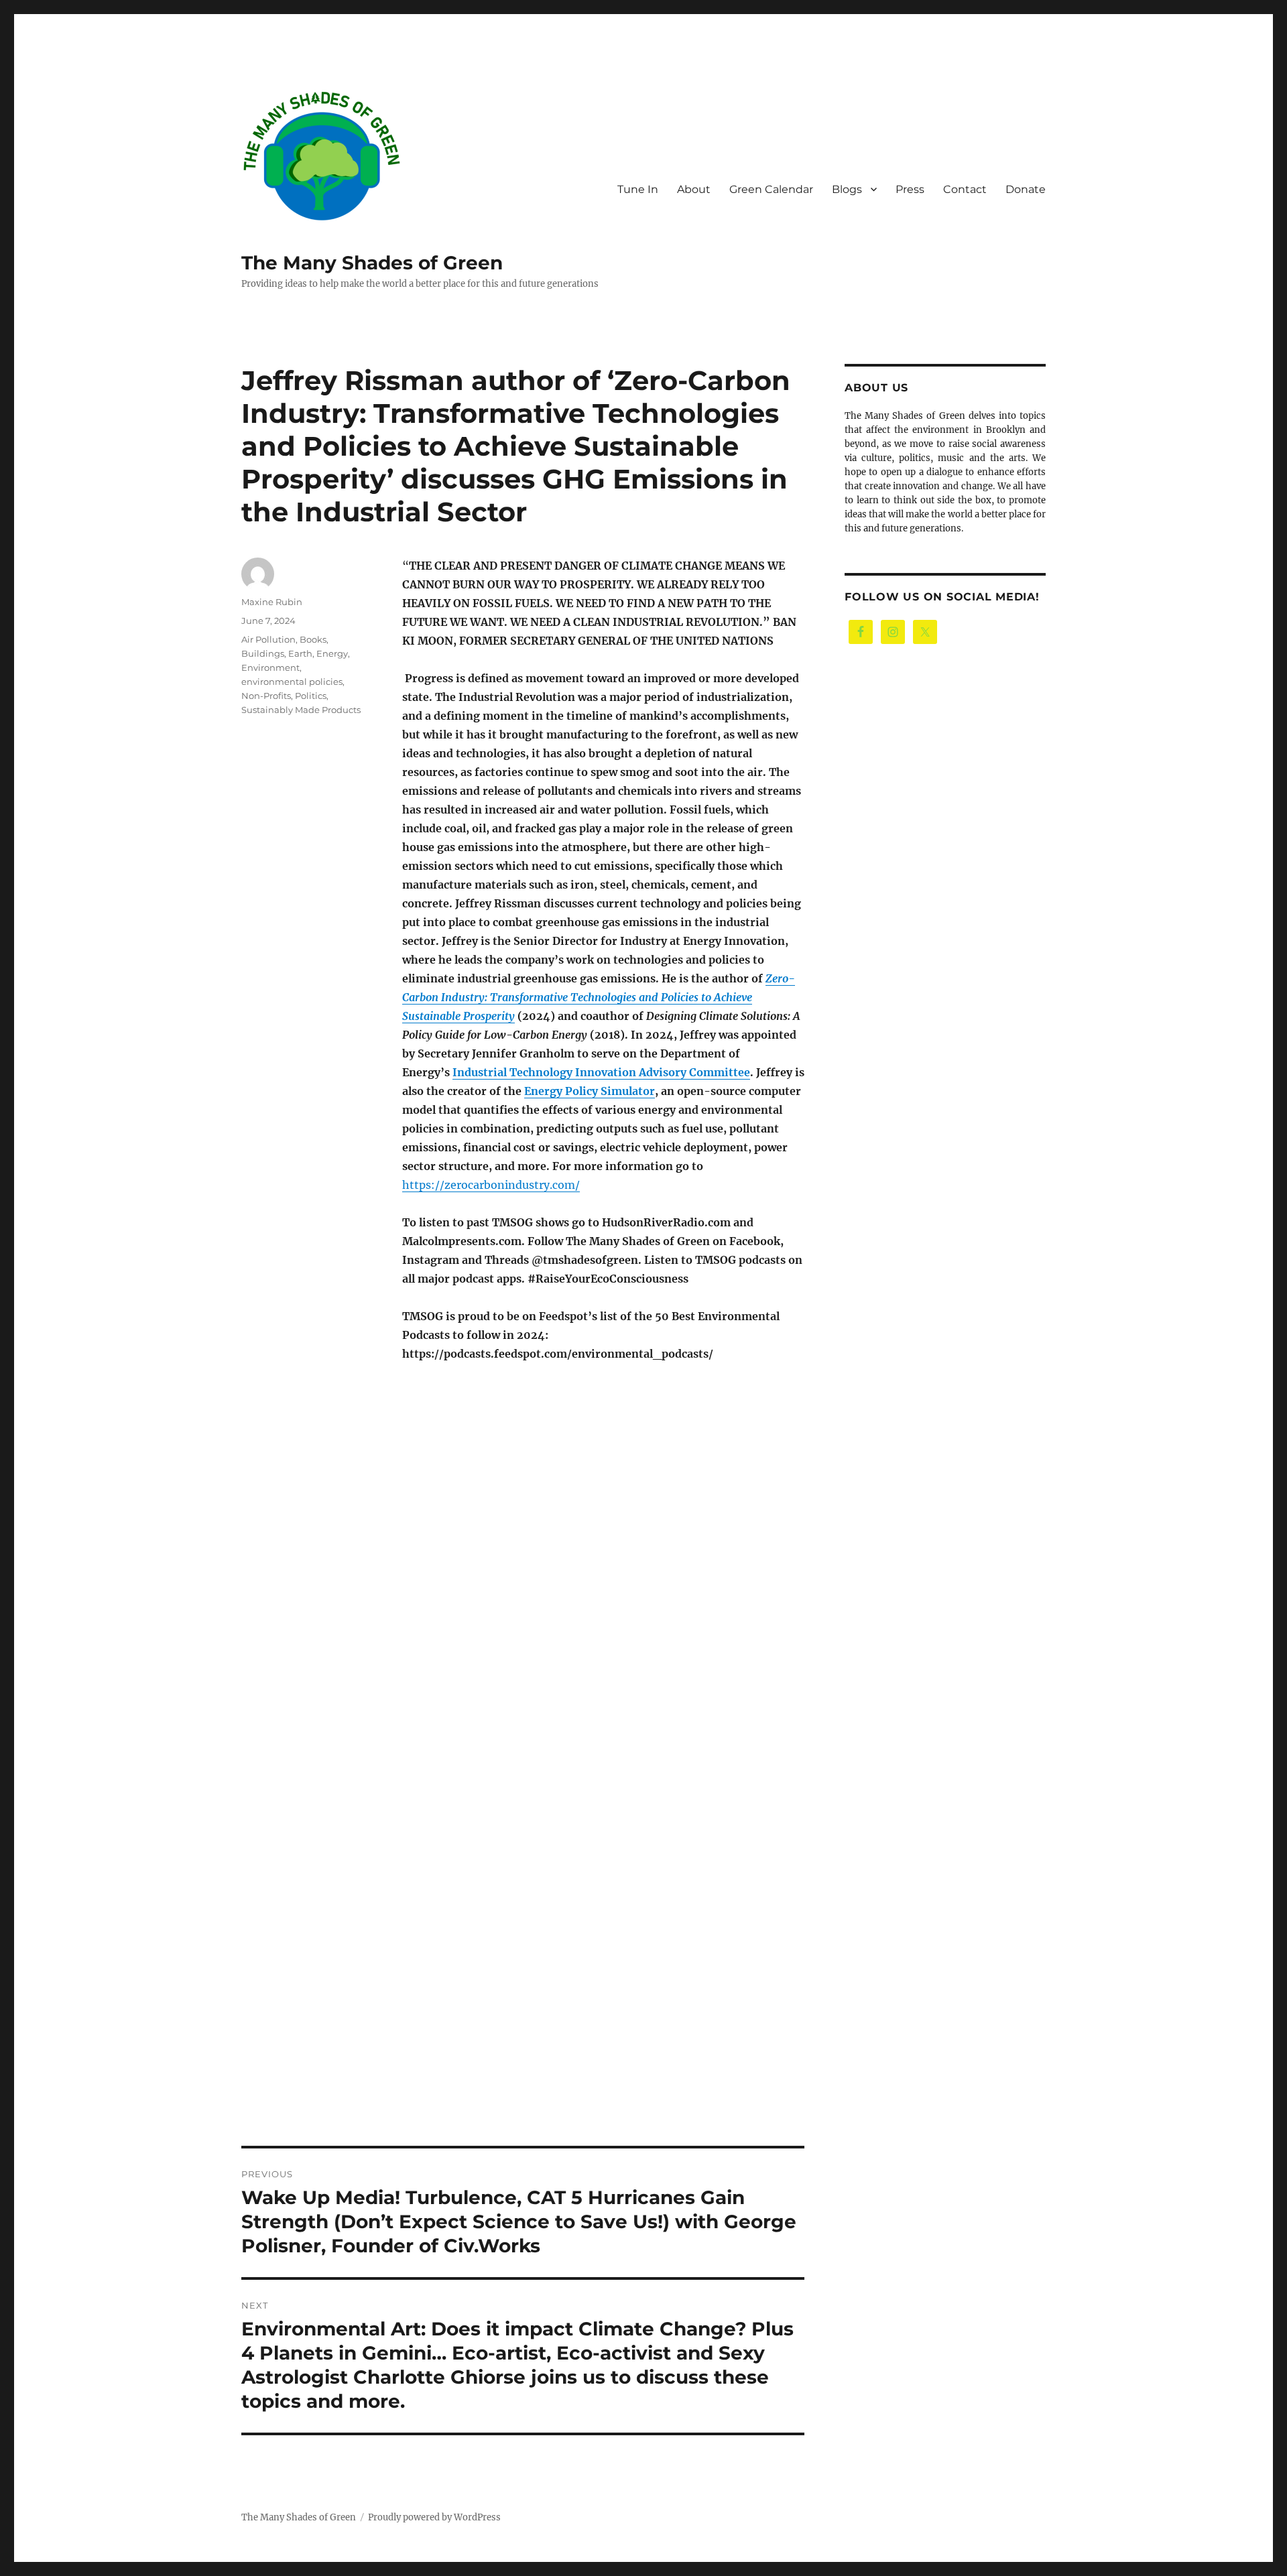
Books (313, 639)
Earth (300, 653)
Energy (332, 653)
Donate (1026, 189)
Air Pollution (268, 639)
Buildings (263, 653)
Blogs (847, 189)
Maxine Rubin (272, 602)
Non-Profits (266, 696)
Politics (311, 696)
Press (910, 189)
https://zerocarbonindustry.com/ (491, 1185)
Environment (270, 667)
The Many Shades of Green (372, 263)
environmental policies (292, 682)
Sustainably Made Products (301, 710)
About (694, 189)
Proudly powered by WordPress (434, 2517)
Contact (965, 189)
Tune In (638, 189)
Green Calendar (771, 189)
